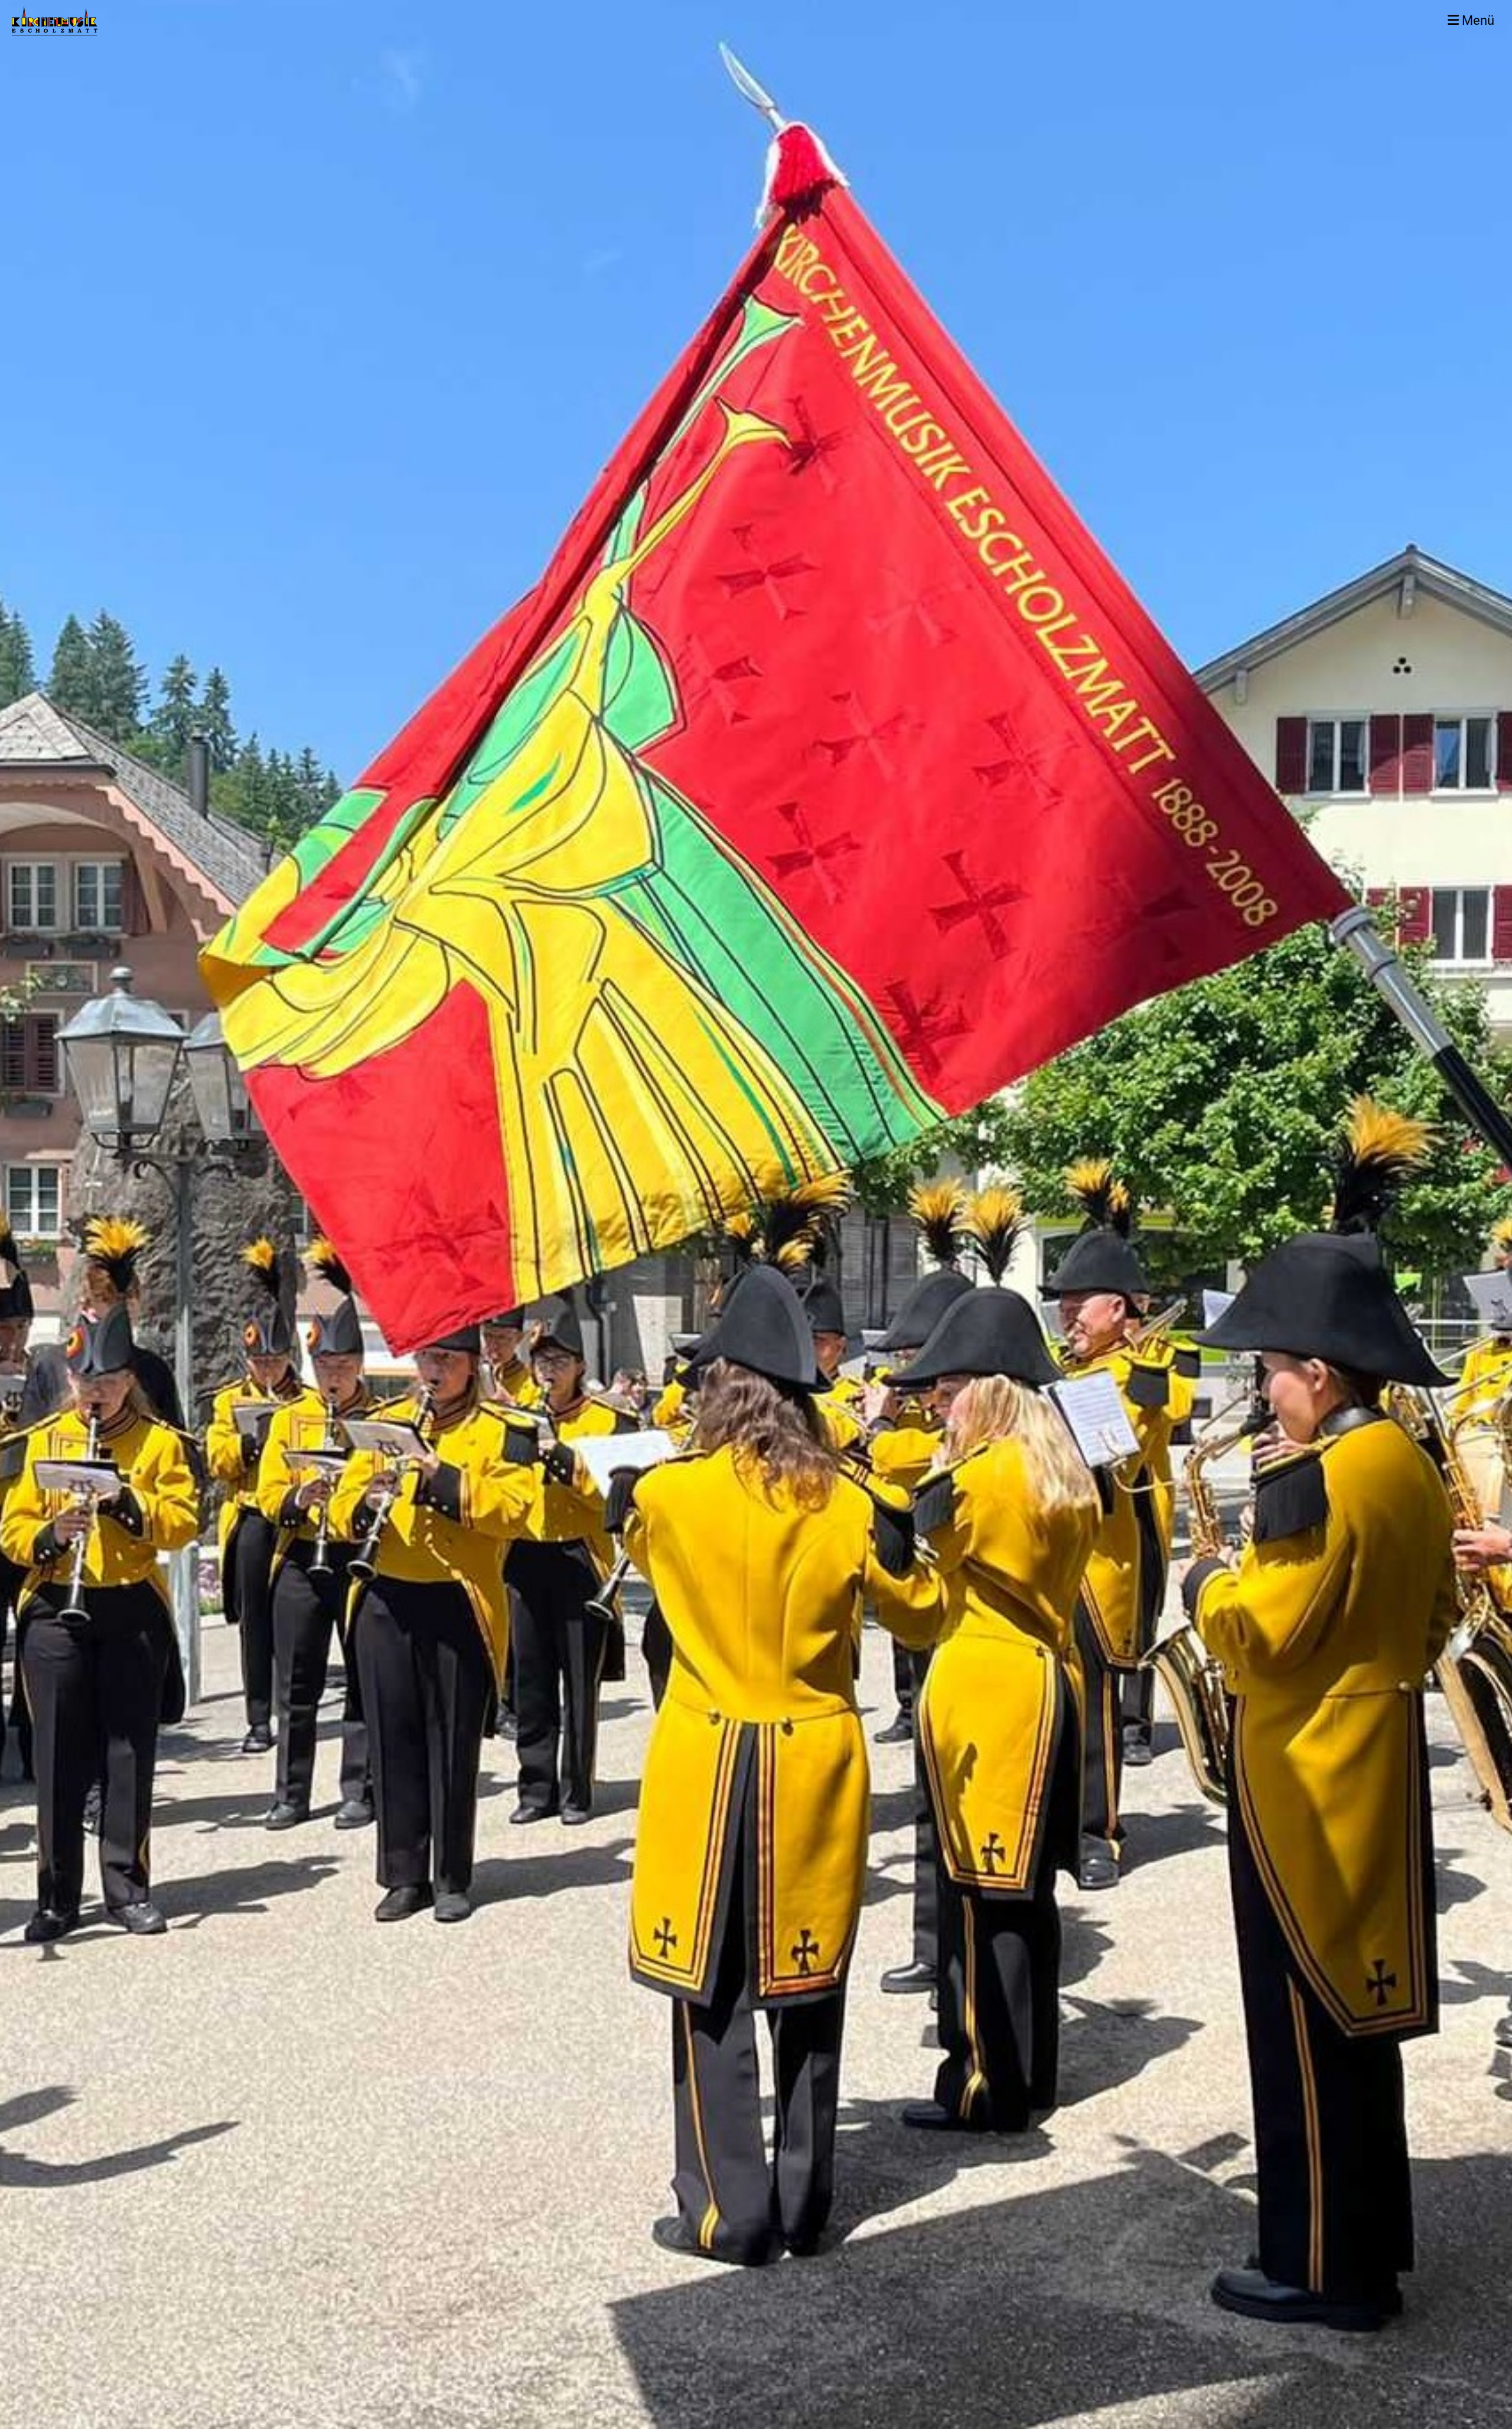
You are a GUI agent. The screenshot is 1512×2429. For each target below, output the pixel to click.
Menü (1477, 20)
